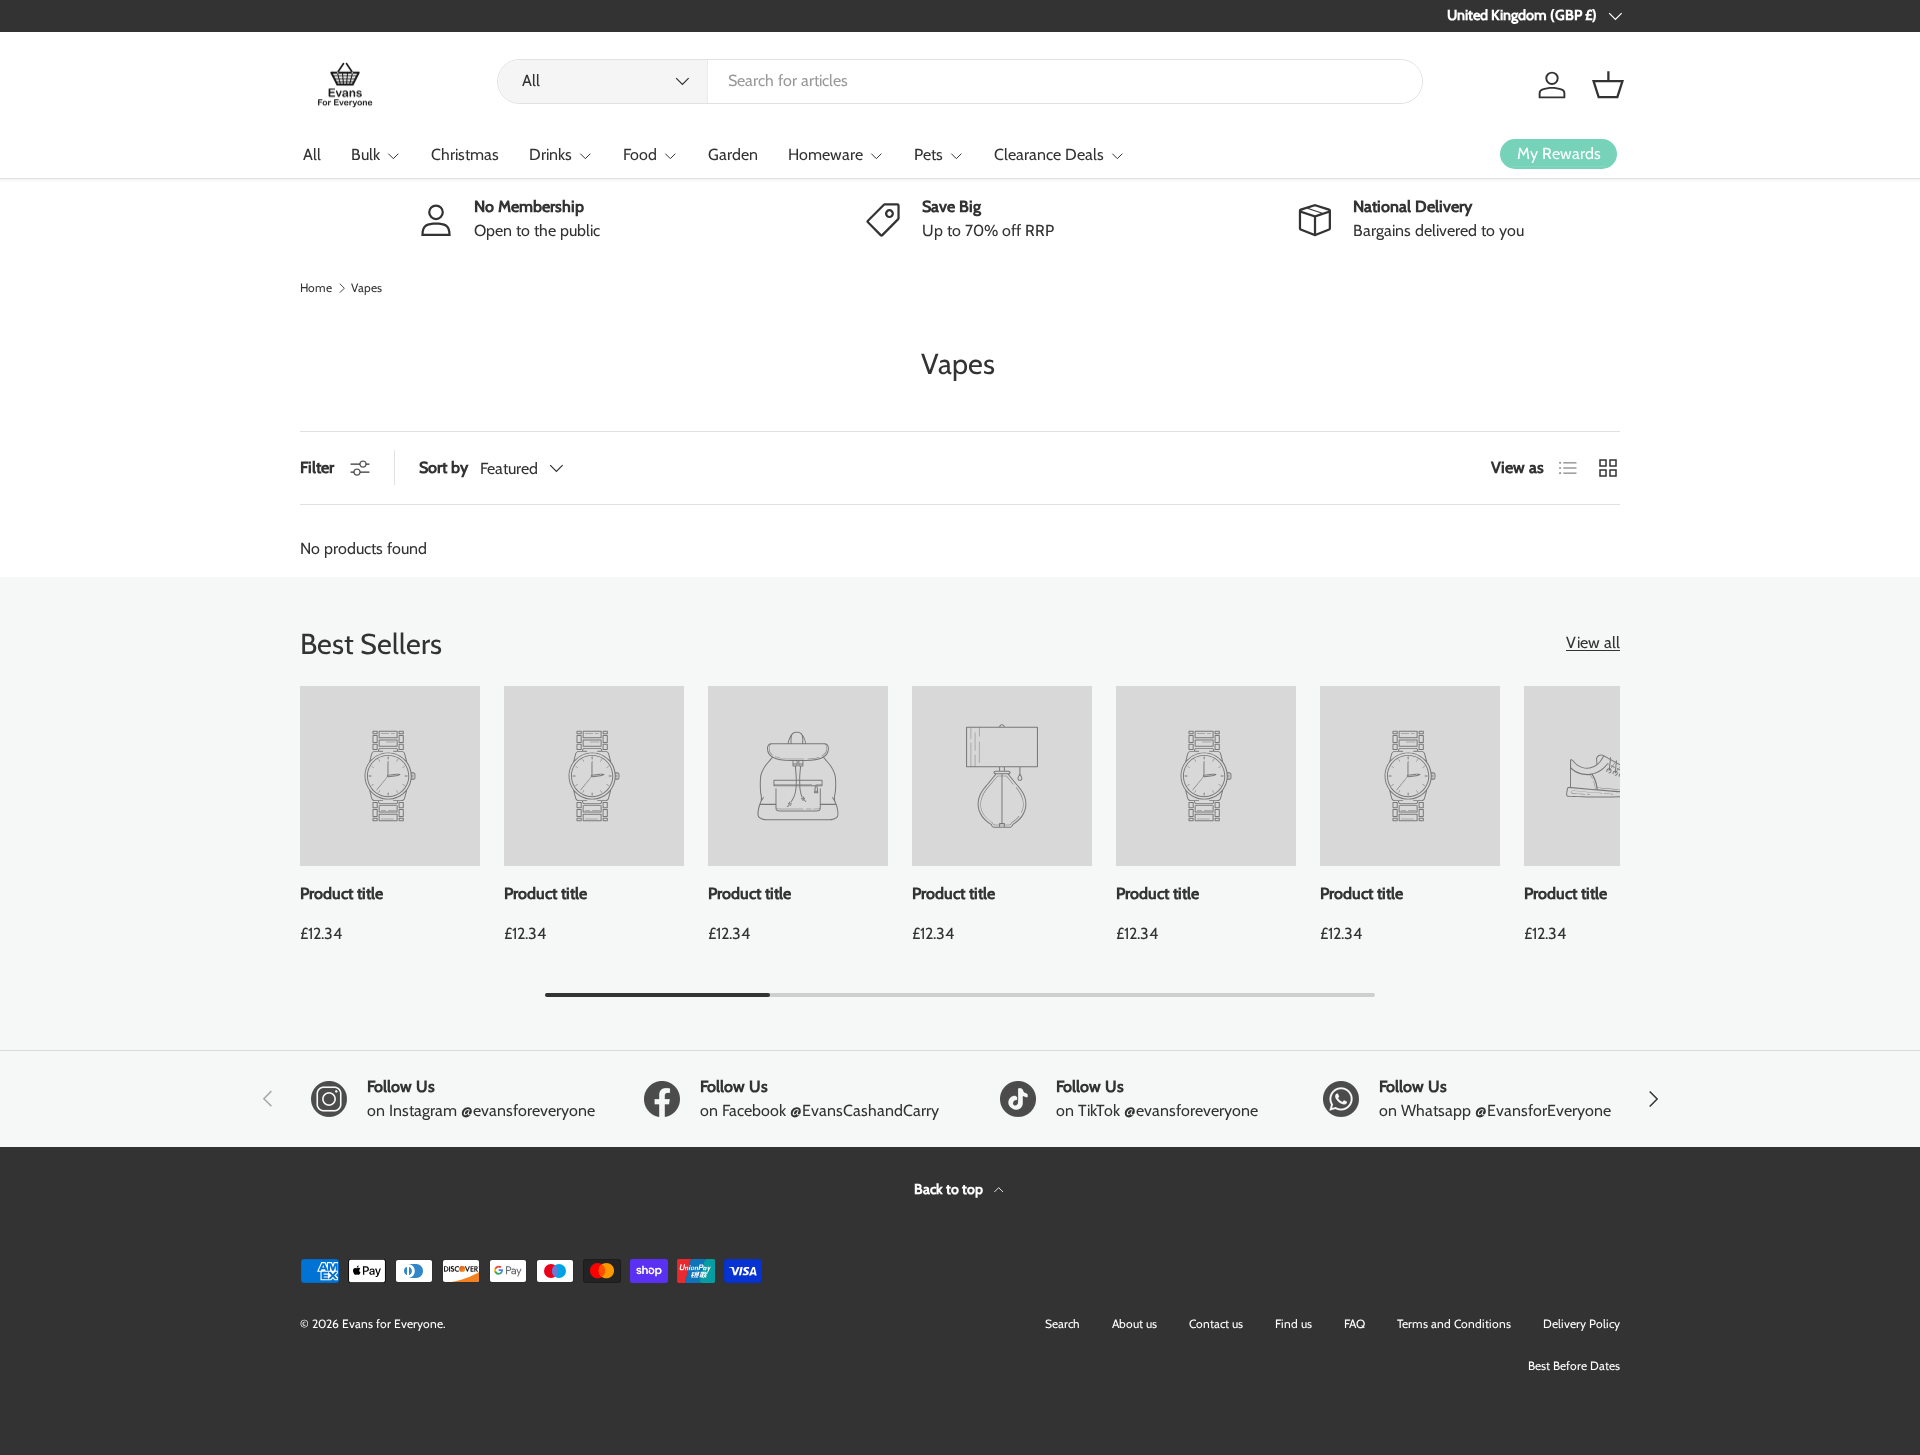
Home (316, 288)
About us (1134, 1323)
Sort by (443, 467)
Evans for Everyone (392, 1323)
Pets (928, 154)
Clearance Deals (1049, 154)
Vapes (366, 288)
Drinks (550, 154)
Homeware (825, 154)
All (312, 154)
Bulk (365, 154)
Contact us (1216, 1323)
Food (640, 154)
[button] (1608, 85)
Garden (733, 154)
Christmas (465, 154)
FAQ (1354, 1323)
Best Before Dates (1574, 1365)
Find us (1293, 1323)
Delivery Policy (1581, 1323)
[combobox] (960, 80)
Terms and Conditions (1454, 1323)
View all (1593, 642)
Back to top (950, 1189)
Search (1062, 1323)
